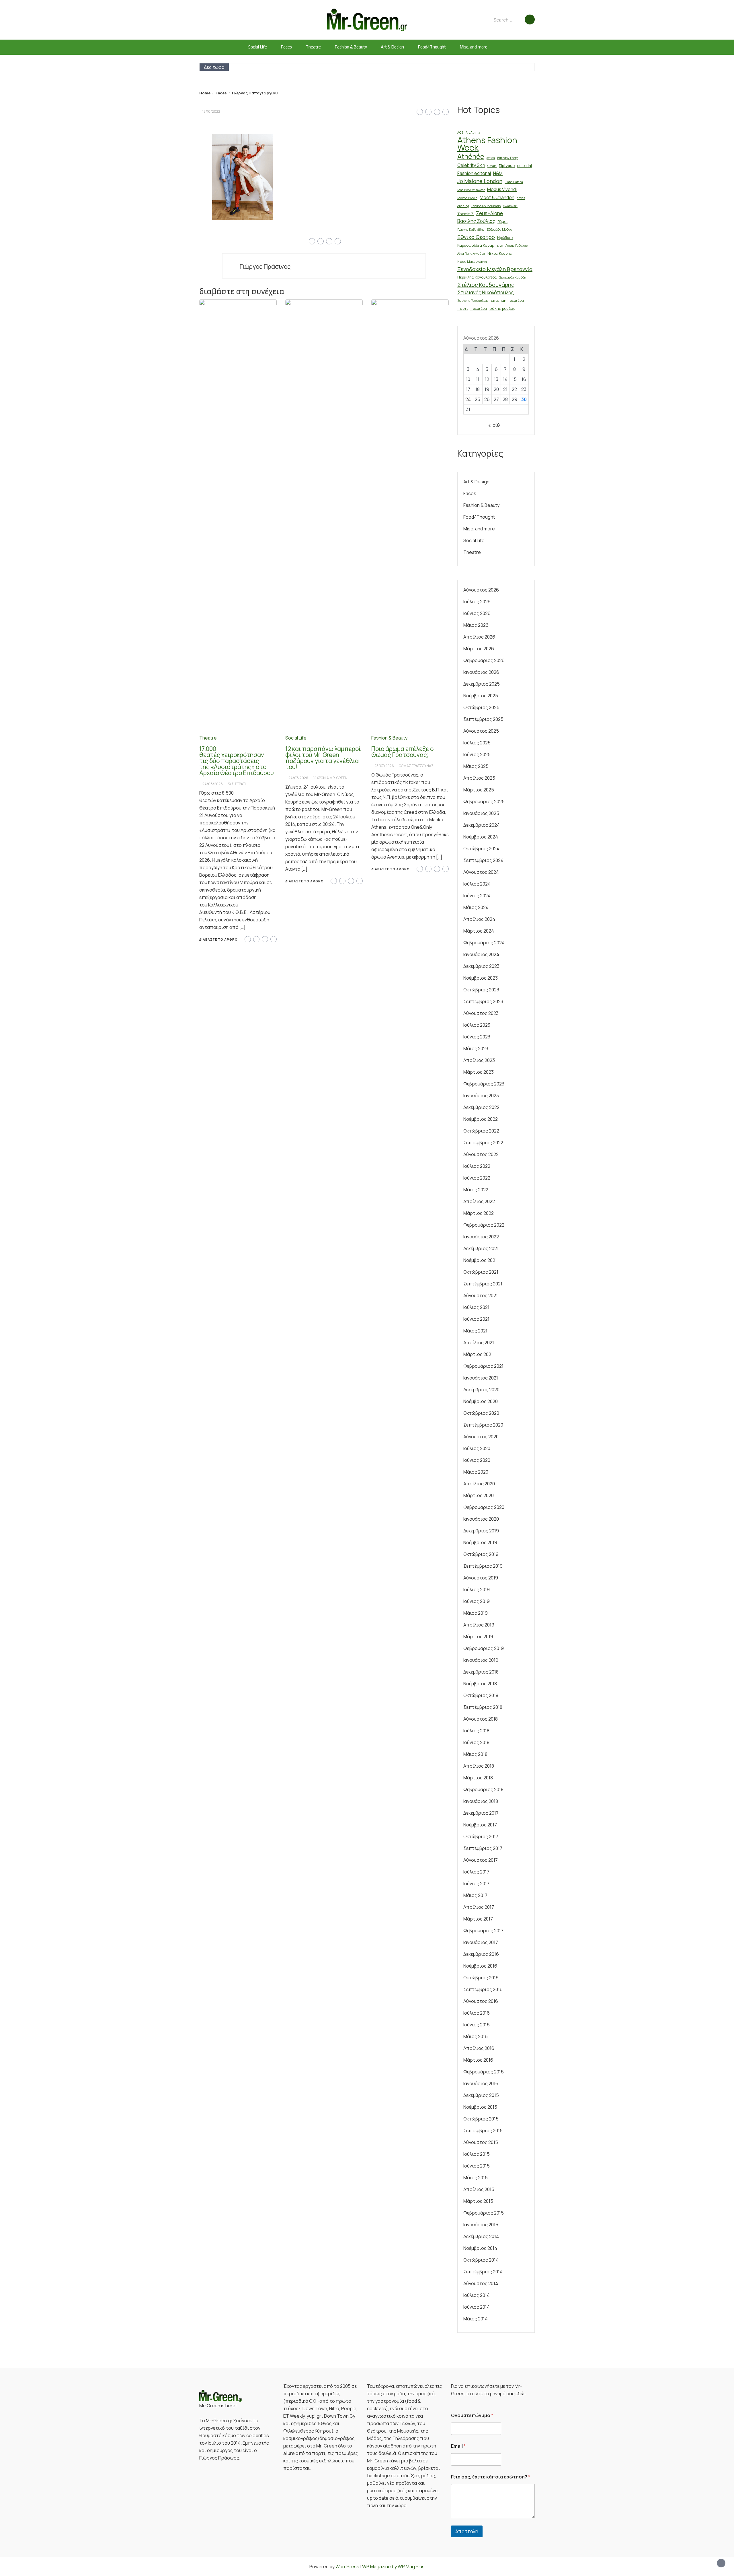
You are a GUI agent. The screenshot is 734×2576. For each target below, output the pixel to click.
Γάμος (503, 221)
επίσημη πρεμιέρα (507, 300)
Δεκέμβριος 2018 (481, 1672)
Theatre (313, 47)
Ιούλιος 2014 (477, 2295)
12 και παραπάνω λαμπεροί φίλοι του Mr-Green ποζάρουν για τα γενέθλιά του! (323, 758)
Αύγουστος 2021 (481, 1295)
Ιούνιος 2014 (477, 2307)
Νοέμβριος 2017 (480, 1825)
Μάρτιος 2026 (479, 649)
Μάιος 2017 (475, 1895)
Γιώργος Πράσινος (265, 266)
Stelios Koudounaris (486, 206)
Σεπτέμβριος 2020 (483, 1425)
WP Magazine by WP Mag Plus (393, 2567)
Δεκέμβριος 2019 (481, 1531)
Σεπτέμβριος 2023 (483, 1001)
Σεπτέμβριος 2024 (483, 860)
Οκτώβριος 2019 (481, 1554)
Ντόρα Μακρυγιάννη (472, 262)
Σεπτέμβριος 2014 (483, 2272)
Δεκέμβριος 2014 (481, 2236)
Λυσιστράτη (238, 784)
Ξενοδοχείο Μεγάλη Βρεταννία (495, 269)
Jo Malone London (480, 181)
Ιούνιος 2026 (477, 613)
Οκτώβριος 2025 (481, 707)
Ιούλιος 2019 (477, 1589)
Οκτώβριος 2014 (481, 2260)
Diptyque (507, 166)
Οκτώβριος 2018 (481, 1695)
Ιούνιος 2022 (477, 1178)
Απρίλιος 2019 (479, 1625)
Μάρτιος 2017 (478, 1919)
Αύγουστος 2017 (481, 1860)
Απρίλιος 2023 (479, 1060)
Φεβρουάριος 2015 (484, 2213)
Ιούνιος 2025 (477, 754)
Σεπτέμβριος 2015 (483, 2131)
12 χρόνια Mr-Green (330, 778)
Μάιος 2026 (476, 625)
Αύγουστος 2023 (481, 1013)
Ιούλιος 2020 (477, 1448)
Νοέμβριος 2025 (481, 696)
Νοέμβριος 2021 (480, 1260)
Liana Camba (514, 182)
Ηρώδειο (505, 238)
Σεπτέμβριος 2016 (483, 1989)
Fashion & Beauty (351, 47)
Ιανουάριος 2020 (481, 1519)
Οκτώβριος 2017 (481, 1836)
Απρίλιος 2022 (479, 1201)
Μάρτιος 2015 (478, 2201)
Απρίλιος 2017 (479, 1907)
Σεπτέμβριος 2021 (483, 1284)
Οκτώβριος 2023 (481, 990)
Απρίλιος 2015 (479, 2189)
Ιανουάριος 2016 (481, 2083)
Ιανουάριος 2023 (481, 1096)
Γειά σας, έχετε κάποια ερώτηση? (491, 2477)
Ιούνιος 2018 (476, 1742)
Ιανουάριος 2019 (481, 1660)
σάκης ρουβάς (502, 308)
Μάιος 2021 (475, 1331)
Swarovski (510, 206)
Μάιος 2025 (476, 766)
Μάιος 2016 (476, 2036)
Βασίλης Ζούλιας (476, 221)
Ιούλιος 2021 (476, 1307)
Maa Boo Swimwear (471, 190)
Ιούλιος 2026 (477, 602)
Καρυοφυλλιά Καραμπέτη (480, 245)
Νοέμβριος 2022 (481, 1119)
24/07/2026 (298, 778)
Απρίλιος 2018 (479, 1766)
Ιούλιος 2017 (476, 1872)
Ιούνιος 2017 (476, 1884)
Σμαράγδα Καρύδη (513, 277)
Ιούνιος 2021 (476, 1319)
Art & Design (392, 47)
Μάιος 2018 (475, 1754)
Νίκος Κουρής (500, 253)
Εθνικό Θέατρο (476, 237)
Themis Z (465, 214)
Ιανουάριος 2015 (481, 2225)
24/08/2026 (213, 784)
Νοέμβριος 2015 (480, 2107)
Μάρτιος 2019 (478, 1637)
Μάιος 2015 (476, 2178)
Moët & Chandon (497, 198)
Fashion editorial (474, 173)
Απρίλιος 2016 (479, 2048)
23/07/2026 (384, 766)
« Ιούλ (494, 425)
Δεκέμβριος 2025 (482, 684)
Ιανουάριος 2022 (481, 1237)
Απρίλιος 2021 (479, 1343)
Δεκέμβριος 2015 (481, 2095)
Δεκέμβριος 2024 (482, 825)
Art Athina (473, 133)
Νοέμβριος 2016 (480, 1966)
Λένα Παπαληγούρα (471, 254)
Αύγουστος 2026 (481, 590)
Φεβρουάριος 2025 (484, 801)
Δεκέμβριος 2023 (481, 966)
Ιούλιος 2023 (477, 1025)
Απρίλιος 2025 (479, 778)
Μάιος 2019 (476, 1613)
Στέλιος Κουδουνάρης (486, 285)
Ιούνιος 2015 (477, 2166)
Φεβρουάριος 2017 (483, 1931)
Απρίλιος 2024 (479, 919)
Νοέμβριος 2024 (481, 837)
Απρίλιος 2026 (479, 637)
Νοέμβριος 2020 (481, 1401)
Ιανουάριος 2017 (481, 1942)
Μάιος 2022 (476, 1190)
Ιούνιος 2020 (477, 1460)
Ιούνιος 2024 (477, 896)
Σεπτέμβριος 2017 (483, 1848)
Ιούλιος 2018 (476, 1731)
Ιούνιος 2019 (477, 1601)
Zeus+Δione (489, 213)
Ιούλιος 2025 (477, 743)
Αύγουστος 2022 (481, 1154)
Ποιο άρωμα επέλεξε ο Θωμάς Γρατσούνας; (402, 752)
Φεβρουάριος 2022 (484, 1225)
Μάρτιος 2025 (479, 790)
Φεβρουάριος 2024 (484, 943)
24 (468, 399)
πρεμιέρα (479, 308)
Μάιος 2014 (476, 2319)
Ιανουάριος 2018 (481, 1801)
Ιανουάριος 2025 (481, 813)
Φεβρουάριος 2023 (484, 1084)
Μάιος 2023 (476, 1048)
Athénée (471, 156)
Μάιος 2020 (476, 1472)
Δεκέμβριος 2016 (481, 1954)
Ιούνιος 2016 (477, 2025)
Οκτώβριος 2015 (481, 2119)
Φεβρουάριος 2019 (484, 1648)
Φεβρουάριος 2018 (483, 1789)
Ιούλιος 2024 (477, 884)
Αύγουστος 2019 (481, 1578)
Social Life (258, 47)
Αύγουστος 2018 (481, 1719)
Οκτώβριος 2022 (481, 1131)
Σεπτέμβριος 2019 (483, 1566)
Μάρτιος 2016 (478, 2060)
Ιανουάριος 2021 (481, 1378)
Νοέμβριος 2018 (480, 1684)
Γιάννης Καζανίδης (471, 229)
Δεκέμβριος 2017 (481, 1813)
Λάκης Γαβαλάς (517, 246)
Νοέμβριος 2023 (481, 978)
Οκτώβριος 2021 (481, 1272)
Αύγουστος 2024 (481, 872)
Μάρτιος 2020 (479, 1495)
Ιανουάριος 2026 (481, 672)
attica (491, 158)
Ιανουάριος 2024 (481, 954)
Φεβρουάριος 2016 (484, 2072)
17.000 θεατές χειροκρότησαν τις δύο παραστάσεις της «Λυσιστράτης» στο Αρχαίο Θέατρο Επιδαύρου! (238, 761)
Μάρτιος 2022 (479, 1213)
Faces (286, 47)
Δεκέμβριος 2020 (481, 1390)
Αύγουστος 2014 (481, 2283)
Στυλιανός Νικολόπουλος (486, 292)
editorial (524, 166)
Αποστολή (467, 2531)
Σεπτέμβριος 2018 (483, 1707)
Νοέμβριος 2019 (480, 1542)
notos (521, 198)
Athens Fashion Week (487, 144)
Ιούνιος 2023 (477, 1037)
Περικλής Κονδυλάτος (477, 277)
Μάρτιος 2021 (478, 1354)
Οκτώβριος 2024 (481, 849)
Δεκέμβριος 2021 (481, 1248)
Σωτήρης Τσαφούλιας (473, 301)
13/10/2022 (211, 111)
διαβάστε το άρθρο (218, 939)
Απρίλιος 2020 (479, 1484)
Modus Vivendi (502, 189)
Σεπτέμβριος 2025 (483, 719)
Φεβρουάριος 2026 (484, 660)
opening (463, 206)
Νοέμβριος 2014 (480, 2248)
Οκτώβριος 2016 (481, 1978)
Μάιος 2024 (476, 907)
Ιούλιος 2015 (477, 2154)
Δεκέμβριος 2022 (481, 1107)
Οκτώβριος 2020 (481, 1413)
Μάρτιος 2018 (478, 1778)
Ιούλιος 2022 (477, 1166)
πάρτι (463, 308)
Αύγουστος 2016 (481, 2001)
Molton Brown (467, 198)
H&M (498, 173)
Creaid (492, 166)
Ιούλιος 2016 (477, 2013)
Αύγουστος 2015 (481, 2142)
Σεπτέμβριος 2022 (483, 1143)
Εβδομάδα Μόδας (499, 229)
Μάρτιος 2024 (479, 931)
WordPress (347, 2567)
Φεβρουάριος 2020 (484, 1507)
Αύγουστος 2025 (481, 731)
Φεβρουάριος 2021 (483, 1366)
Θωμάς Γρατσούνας (416, 766)
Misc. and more (474, 47)
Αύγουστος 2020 (481, 1437)
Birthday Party (507, 158)
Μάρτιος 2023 (479, 1072)
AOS (460, 133)
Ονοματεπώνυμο (472, 2416)
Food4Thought (432, 47)
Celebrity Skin (471, 165)
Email (458, 2446)
